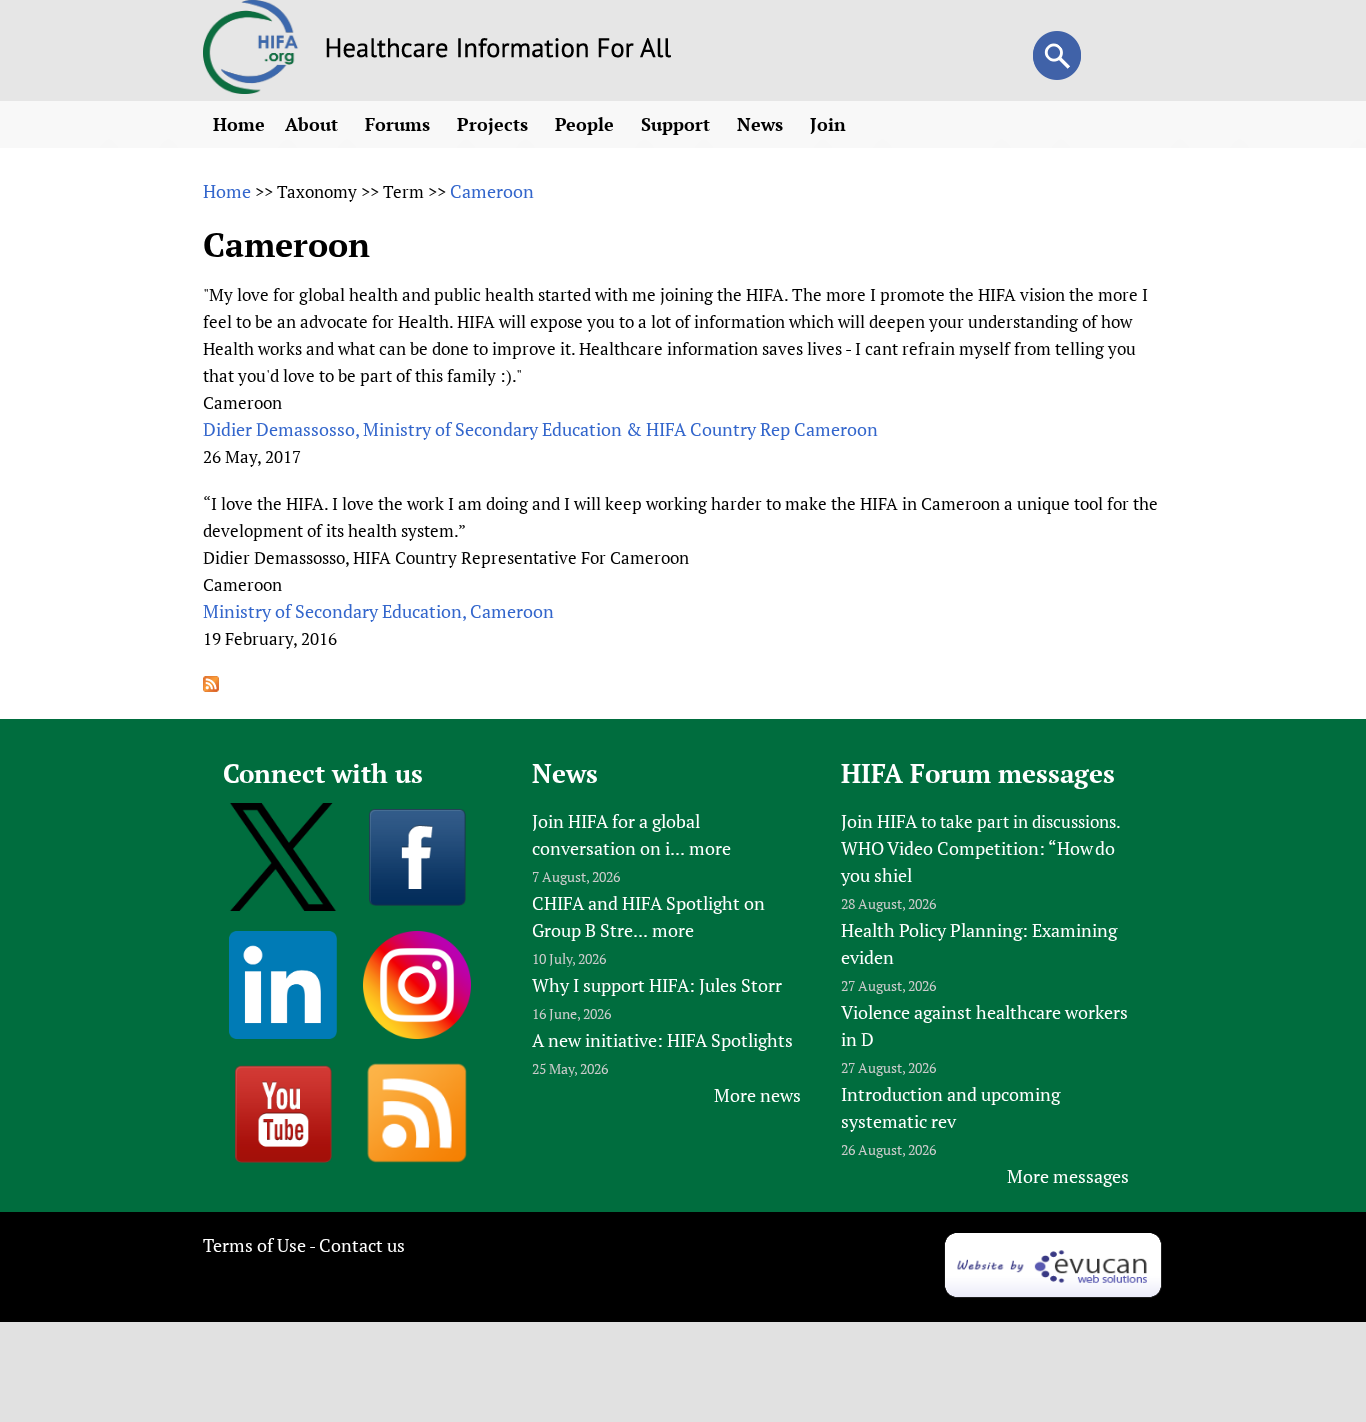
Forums (400, 124)
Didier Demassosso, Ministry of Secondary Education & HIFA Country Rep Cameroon (540, 429)
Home (239, 124)
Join (830, 124)
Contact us (362, 1245)
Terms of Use (254, 1245)
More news (757, 1095)
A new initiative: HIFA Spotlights (662, 1040)
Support (678, 124)
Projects (495, 124)
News (762, 124)
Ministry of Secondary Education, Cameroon (378, 611)
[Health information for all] (498, 51)
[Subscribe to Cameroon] (211, 685)
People (587, 124)
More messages (1068, 1176)
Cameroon (492, 191)
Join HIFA (879, 821)
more (710, 848)
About (314, 124)
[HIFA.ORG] (251, 87)
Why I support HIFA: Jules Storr (657, 985)
